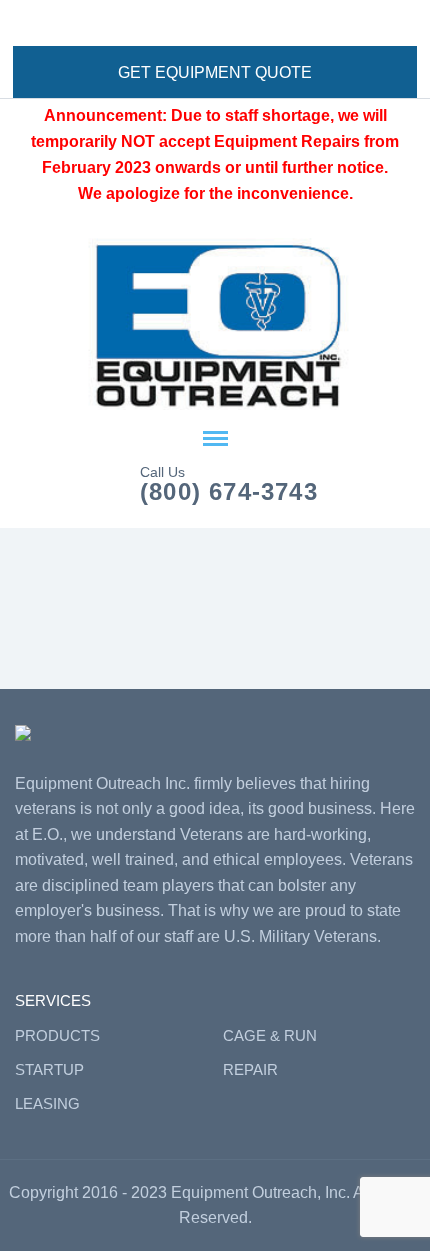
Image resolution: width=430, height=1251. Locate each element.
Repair (250, 1069)
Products (57, 1035)
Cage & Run (270, 1035)
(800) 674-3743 (229, 492)
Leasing (47, 1103)
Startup (49, 1069)
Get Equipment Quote (215, 72)
